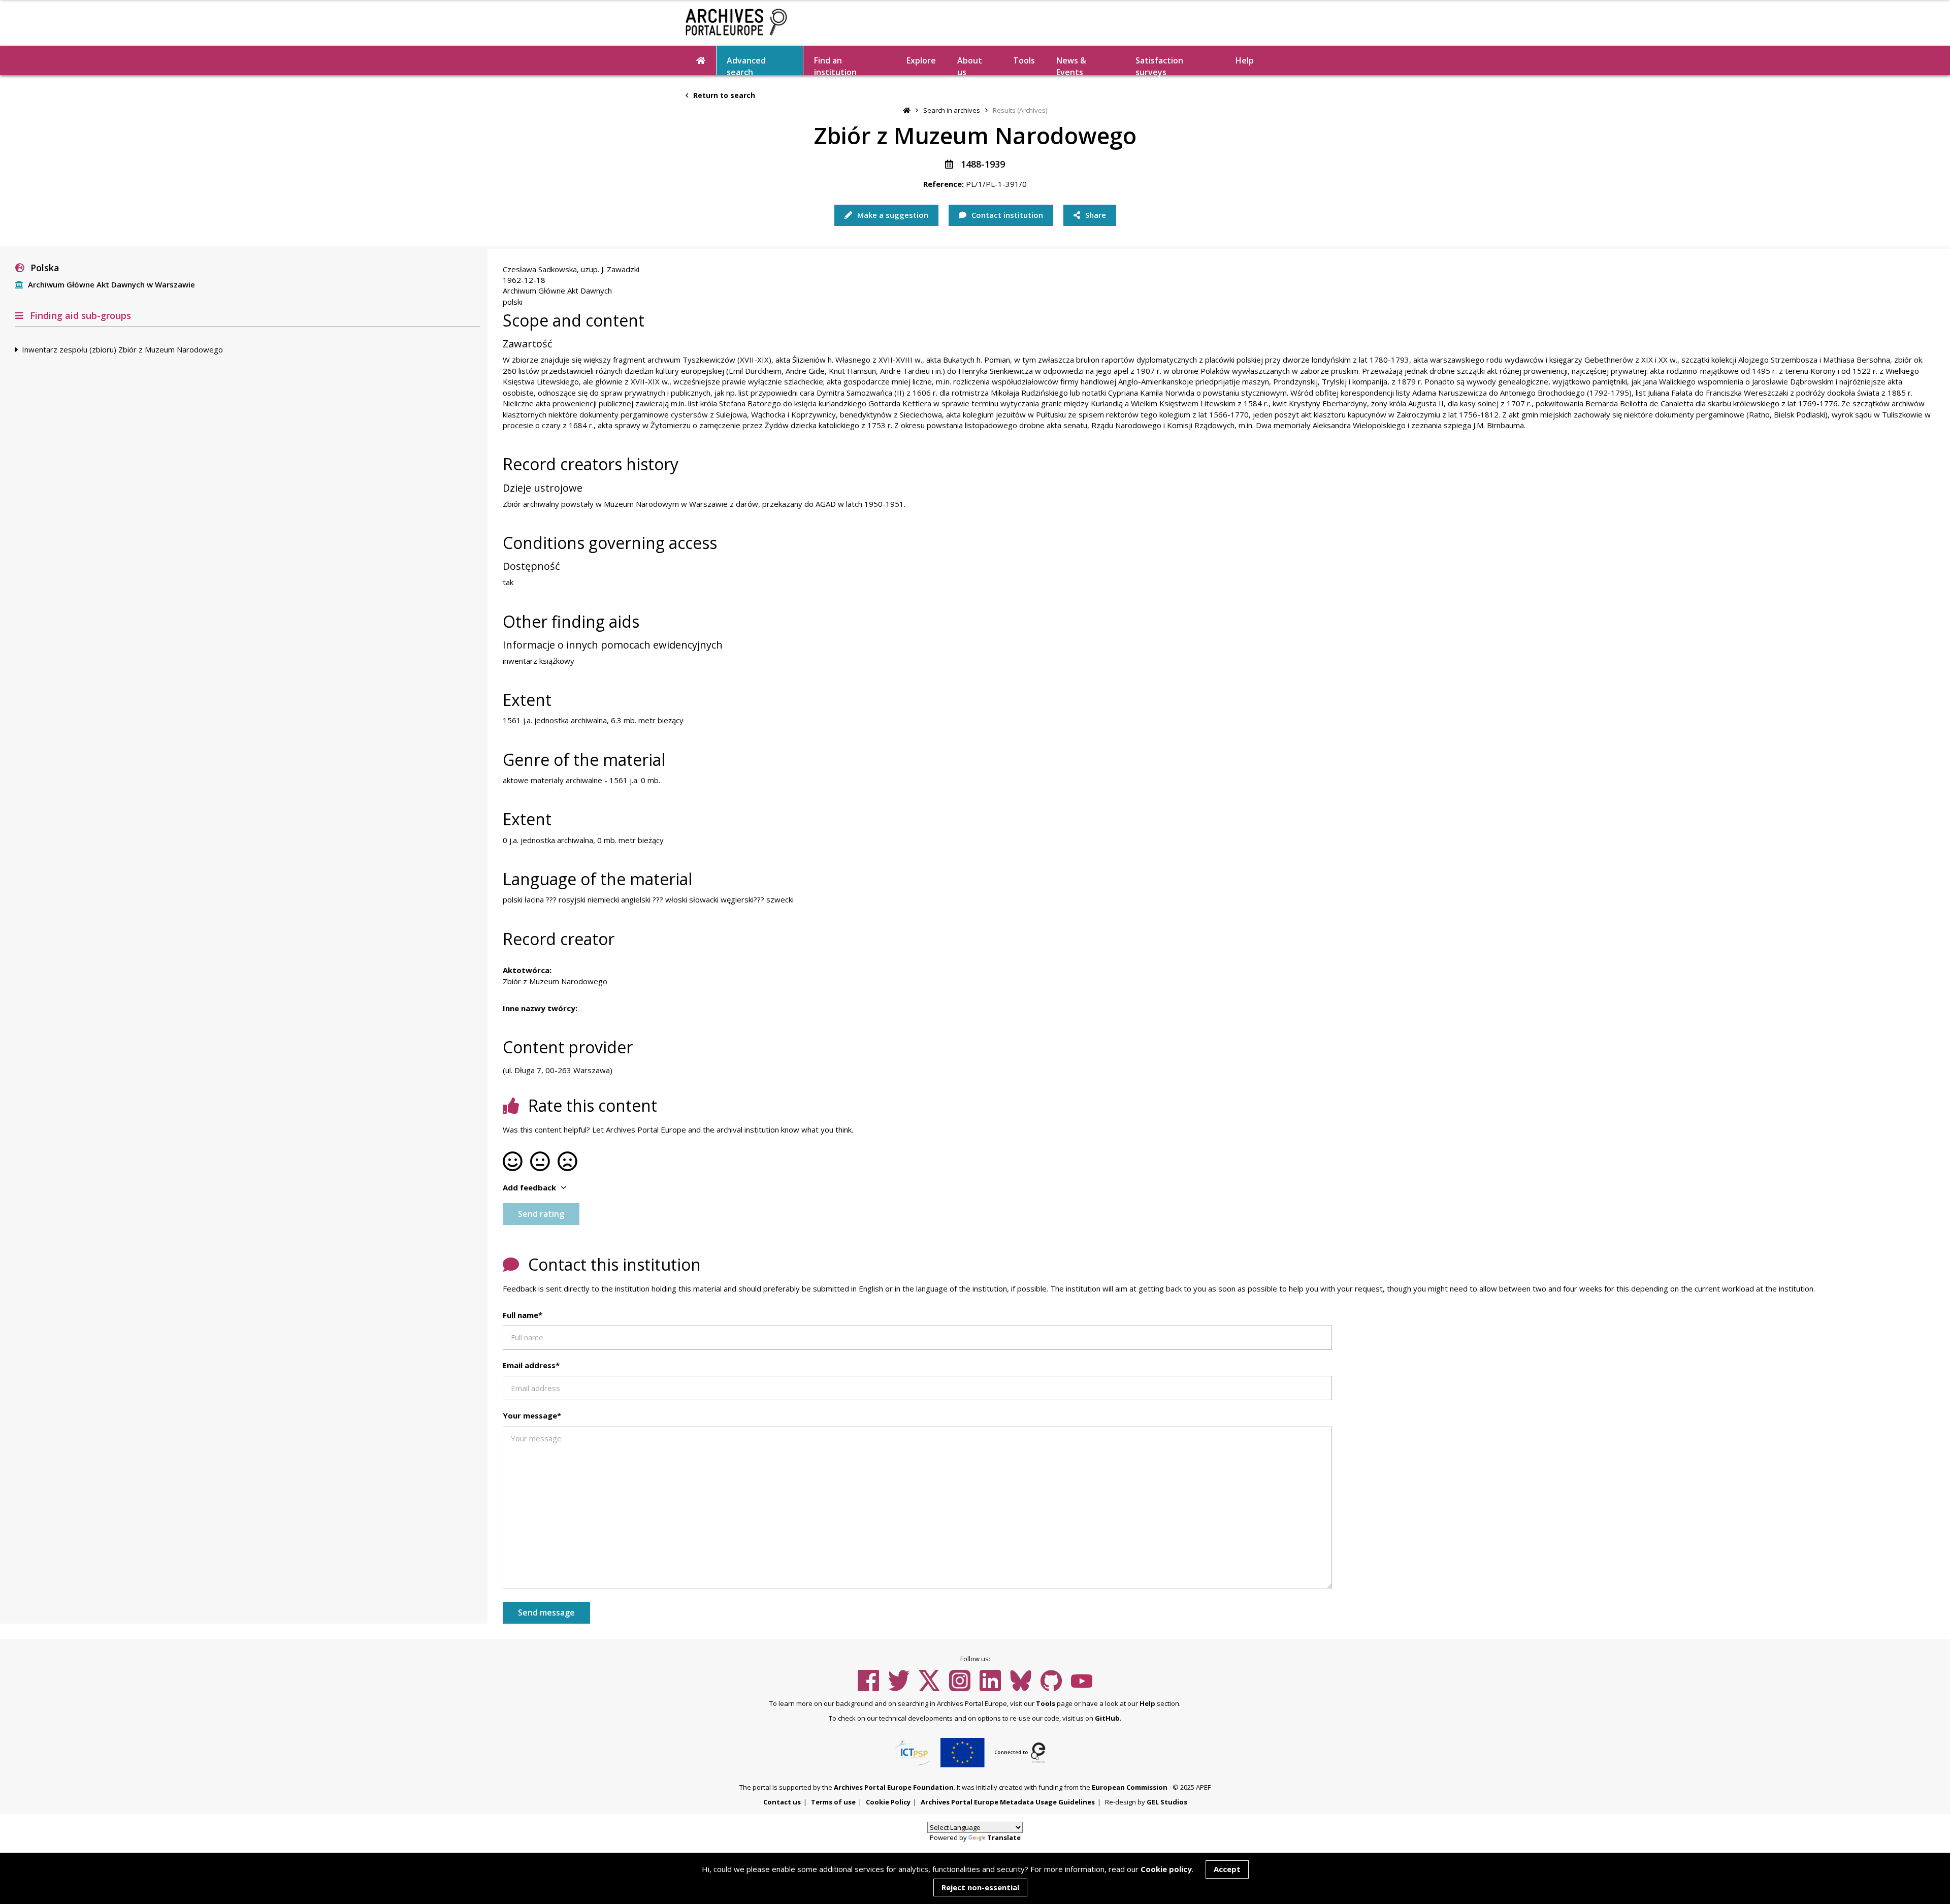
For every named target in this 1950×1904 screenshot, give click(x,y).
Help (1147, 1703)
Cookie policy (1166, 1869)
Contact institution (1006, 215)
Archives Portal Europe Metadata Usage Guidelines (1008, 1802)
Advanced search (746, 65)
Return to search (723, 95)
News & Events (1071, 65)
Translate (1004, 1837)
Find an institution (835, 65)
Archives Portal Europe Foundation (894, 1787)
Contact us (782, 1802)
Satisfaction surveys (1159, 65)
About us (970, 65)
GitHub (1107, 1718)
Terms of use (833, 1802)
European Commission (1130, 1787)
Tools (1024, 60)
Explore (921, 60)
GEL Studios (1167, 1802)
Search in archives (952, 110)
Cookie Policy (888, 1802)
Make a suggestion (892, 215)
